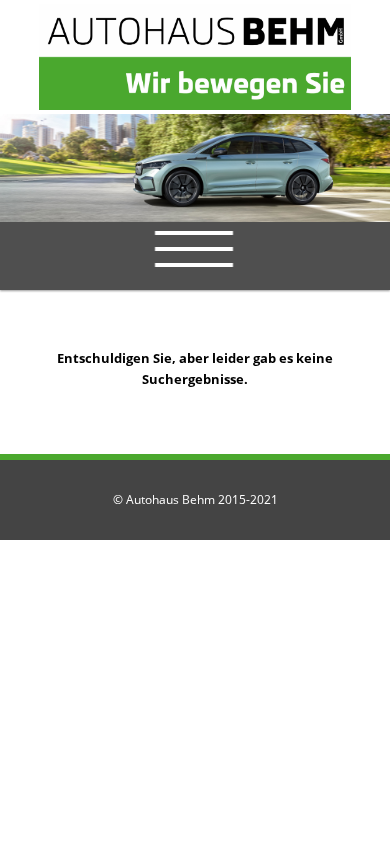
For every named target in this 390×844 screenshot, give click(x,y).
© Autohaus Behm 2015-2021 (195, 499)
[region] (195, 168)
